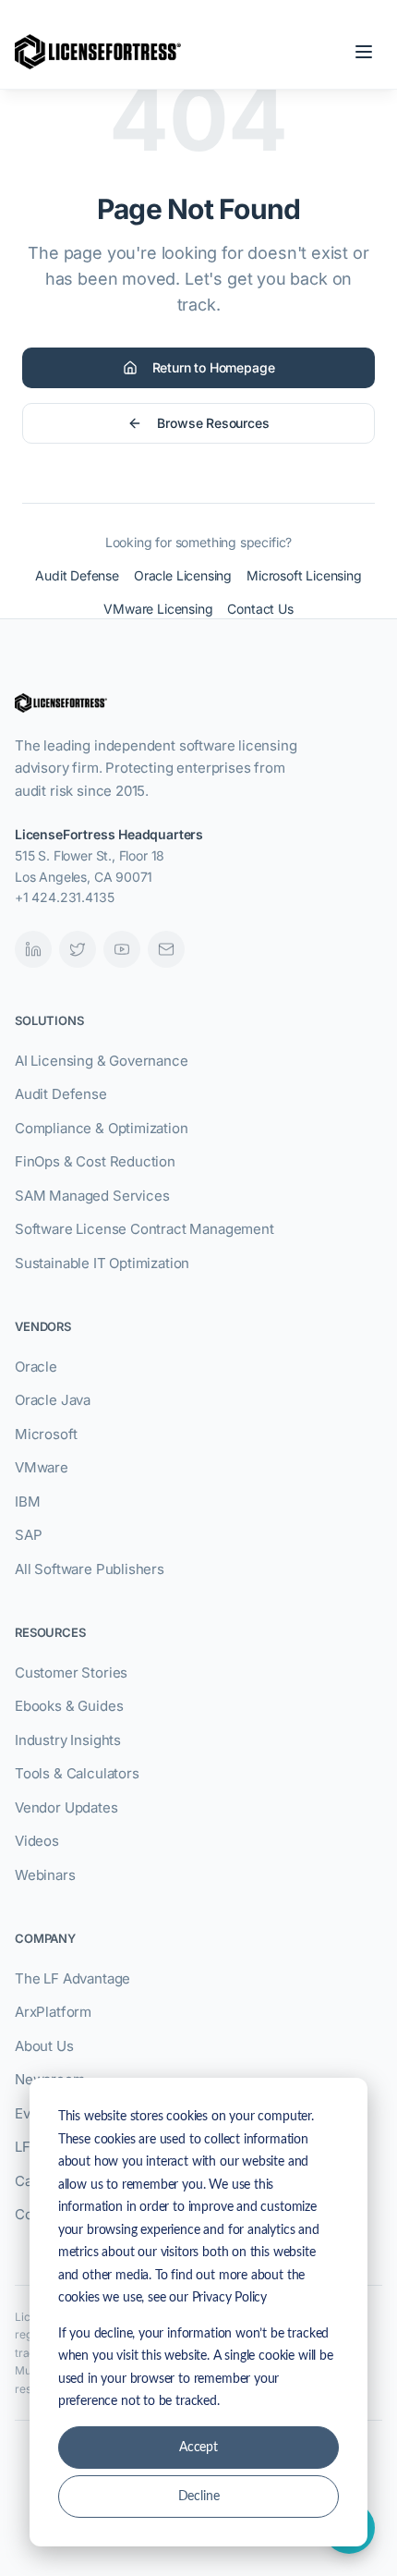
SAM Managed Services (92, 1196)
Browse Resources (213, 423)
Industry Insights (68, 1740)
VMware (42, 1467)
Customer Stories (71, 1673)
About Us (44, 2046)
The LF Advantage (72, 1978)
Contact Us (260, 609)
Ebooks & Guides (69, 1706)
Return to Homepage (214, 367)
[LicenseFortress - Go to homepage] (98, 52)
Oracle (36, 1367)
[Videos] (122, 949)
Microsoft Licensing (304, 575)
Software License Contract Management (144, 1229)
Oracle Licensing (183, 575)
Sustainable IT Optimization (102, 1263)
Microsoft (46, 1434)
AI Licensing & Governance (102, 1061)
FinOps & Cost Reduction (95, 1161)
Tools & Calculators (77, 1773)
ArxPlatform (53, 2012)
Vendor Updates (66, 1807)
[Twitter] (78, 949)
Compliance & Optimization (102, 1128)
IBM (27, 1502)
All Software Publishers (90, 1569)
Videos (37, 1841)
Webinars (45, 1875)
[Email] (166, 949)
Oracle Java (53, 1400)
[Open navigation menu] (364, 52)
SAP (28, 1535)
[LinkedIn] (33, 949)
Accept (198, 2448)
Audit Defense (77, 575)
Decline (199, 2497)
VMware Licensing (158, 609)
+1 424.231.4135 (64, 897)
